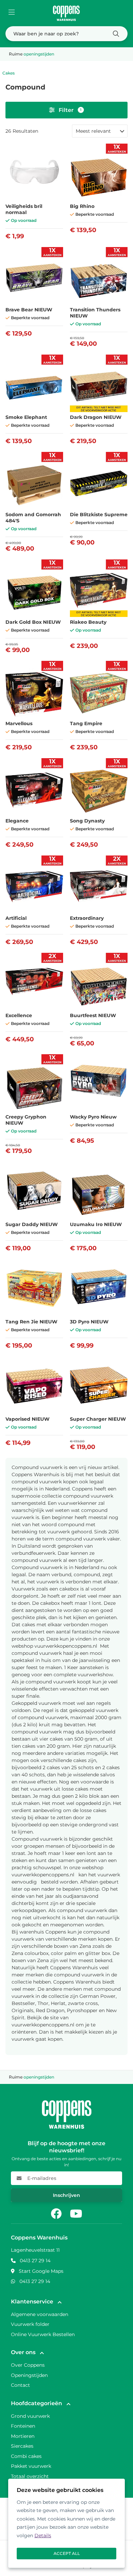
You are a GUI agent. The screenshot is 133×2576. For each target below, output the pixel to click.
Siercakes (22, 2446)
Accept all (67, 2553)
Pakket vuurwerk (31, 2466)
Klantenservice (32, 2302)
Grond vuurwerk (30, 2416)
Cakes (9, 73)
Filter (70, 110)
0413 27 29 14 (35, 2261)
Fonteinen (23, 2426)
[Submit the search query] (116, 34)
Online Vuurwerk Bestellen (43, 2334)
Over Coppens (28, 2365)
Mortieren (23, 2436)
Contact (20, 2385)
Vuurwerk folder (30, 2324)
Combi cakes (26, 2456)
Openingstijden (29, 2375)
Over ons (23, 2352)
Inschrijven (66, 2195)
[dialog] (66, 2523)
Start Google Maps (41, 2271)
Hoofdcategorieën (36, 2403)
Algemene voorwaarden (40, 2314)
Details (43, 2536)
